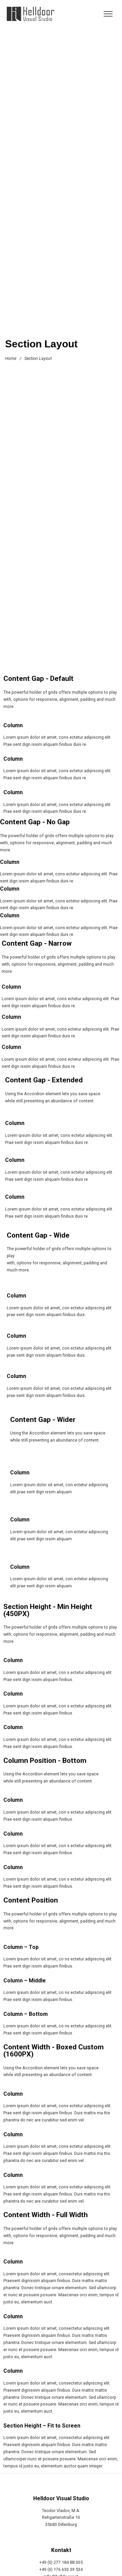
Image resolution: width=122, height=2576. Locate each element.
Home (11, 358)
